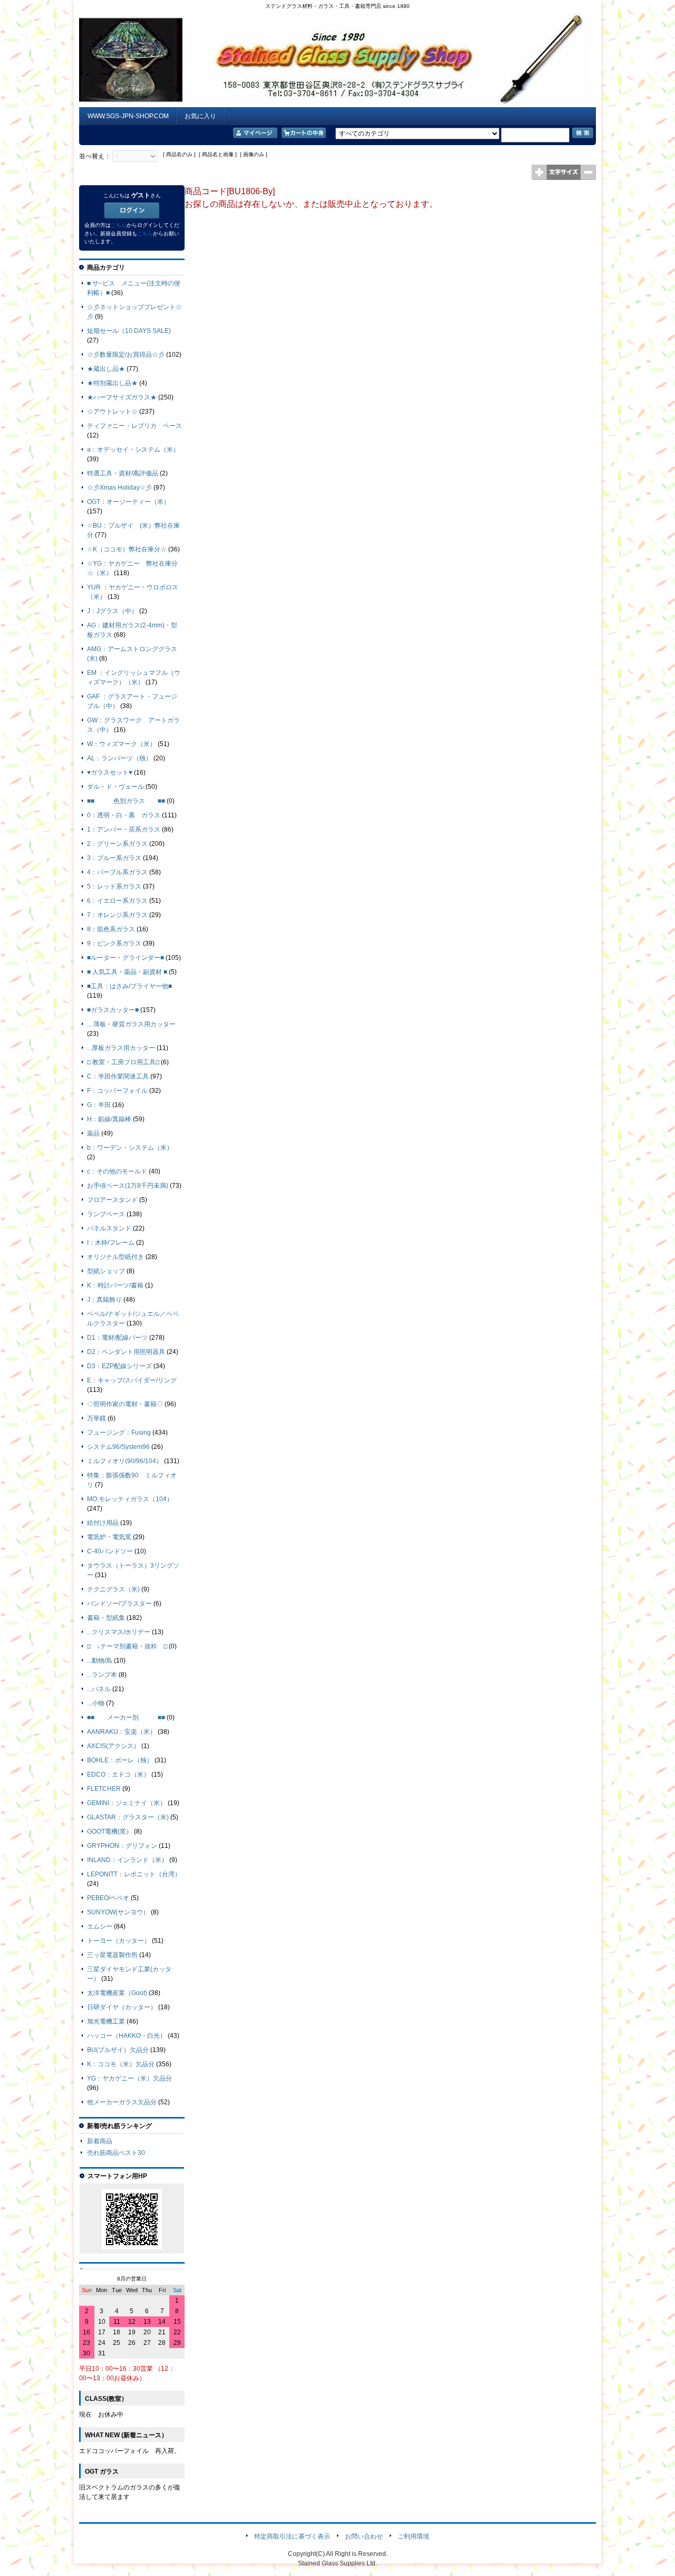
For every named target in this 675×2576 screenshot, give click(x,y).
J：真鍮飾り (104, 1300)
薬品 (93, 1133)
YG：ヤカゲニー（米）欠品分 (129, 2078)
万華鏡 (97, 1418)
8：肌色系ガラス (111, 929)
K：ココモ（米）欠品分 (121, 2064)
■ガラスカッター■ (113, 1010)
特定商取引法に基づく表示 (292, 2536)
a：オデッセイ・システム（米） (133, 450)
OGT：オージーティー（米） (128, 502)
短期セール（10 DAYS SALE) (129, 331)
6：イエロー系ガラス (117, 901)
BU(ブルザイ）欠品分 (118, 2050)
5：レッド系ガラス (114, 886)
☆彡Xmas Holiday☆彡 (119, 488)
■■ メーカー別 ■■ (126, 1718)
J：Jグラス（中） (112, 611)
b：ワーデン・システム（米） (130, 1148)
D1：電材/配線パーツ (117, 1338)
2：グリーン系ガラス (117, 844)
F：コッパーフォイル (117, 1091)
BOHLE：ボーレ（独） (120, 1760)
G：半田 (99, 1105)
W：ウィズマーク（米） (122, 744)
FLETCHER (104, 1789)
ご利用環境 (413, 2536)
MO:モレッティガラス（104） (130, 1499)
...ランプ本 (102, 1675)
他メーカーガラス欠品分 (122, 2102)
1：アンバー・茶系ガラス (124, 829)
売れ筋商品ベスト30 (116, 2153)
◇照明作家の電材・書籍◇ (125, 1404)
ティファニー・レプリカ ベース (134, 426)
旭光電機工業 (106, 2021)
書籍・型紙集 (106, 1618)
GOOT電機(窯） (110, 1831)
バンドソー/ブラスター (119, 1604)
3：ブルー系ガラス (114, 858)
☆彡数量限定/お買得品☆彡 (126, 355)
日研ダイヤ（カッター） (122, 2007)
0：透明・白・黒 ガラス (124, 815)
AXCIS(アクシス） (113, 1746)
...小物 (96, 1703)
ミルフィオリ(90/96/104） (125, 1461)
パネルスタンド (109, 1228)
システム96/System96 (118, 1447)
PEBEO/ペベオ (108, 1898)
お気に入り (200, 116)
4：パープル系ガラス (117, 872)
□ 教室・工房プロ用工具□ (123, 1062)
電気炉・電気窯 (109, 1537)
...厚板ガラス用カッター (121, 1048)
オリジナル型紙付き (115, 1257)
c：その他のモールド (117, 1171)
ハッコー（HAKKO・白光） (127, 2036)
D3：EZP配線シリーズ (119, 1366)
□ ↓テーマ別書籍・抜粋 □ (127, 1646)
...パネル (99, 1689)
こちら (119, 225)
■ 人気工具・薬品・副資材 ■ (127, 972)
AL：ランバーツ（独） (119, 758)
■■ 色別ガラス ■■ (126, 801)
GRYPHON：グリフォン (122, 1846)
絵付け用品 (103, 1523)
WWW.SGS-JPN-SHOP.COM (128, 116)
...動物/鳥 (100, 1661)
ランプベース (106, 1214)
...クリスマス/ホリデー (119, 1632)
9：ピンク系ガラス (114, 943)
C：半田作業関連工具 (118, 1076)
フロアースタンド (112, 1200)
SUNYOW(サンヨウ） (118, 1912)
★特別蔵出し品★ (112, 383)
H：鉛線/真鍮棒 (109, 1119)
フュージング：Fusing (119, 1433)
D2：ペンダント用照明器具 (126, 1352)
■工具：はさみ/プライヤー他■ (129, 986)
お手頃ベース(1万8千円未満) (128, 1186)
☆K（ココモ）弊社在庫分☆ (127, 549)
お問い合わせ (364, 2536)
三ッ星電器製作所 (112, 1955)
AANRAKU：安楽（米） (122, 1732)
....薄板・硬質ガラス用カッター (131, 1024)
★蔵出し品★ (106, 369)
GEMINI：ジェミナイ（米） (127, 1803)
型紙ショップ (106, 1271)
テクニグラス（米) (113, 1589)
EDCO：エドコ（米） (118, 1774)
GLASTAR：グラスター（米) (128, 1817)
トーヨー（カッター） (119, 1941)
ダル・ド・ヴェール (115, 787)
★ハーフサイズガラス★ (122, 397)
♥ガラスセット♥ (110, 772)
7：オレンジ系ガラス (117, 915)
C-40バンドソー (110, 1551)
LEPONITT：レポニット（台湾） (134, 1874)
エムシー (100, 1926)
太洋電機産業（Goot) (117, 1993)
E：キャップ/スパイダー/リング (132, 1380)
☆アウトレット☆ (112, 412)
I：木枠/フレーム (111, 1243)
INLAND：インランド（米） (127, 1860)
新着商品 (100, 2141)
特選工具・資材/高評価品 (123, 473)
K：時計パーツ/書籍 (115, 1285)
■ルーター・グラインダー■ (126, 958)
